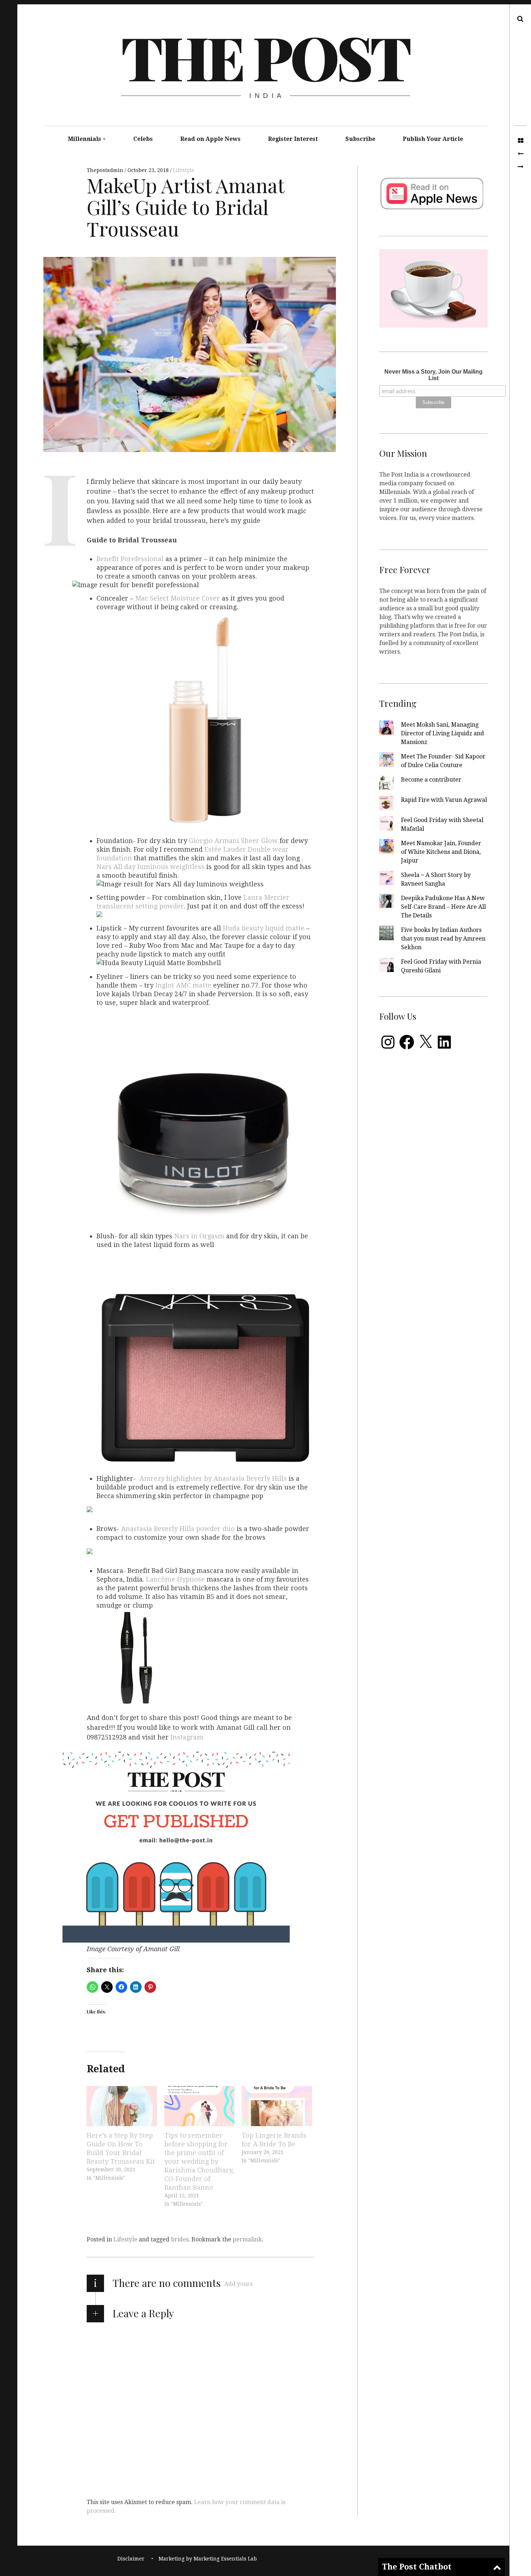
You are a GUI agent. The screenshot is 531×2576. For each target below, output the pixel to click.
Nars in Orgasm (200, 1236)
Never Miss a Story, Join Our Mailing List (433, 375)
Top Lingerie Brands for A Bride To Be (274, 2140)
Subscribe (360, 139)
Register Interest (293, 139)
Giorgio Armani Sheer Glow (233, 841)
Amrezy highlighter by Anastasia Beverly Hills (214, 1478)
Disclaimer (131, 2559)
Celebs (143, 139)
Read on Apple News (210, 139)
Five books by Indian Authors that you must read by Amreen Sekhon (443, 939)
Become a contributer (431, 780)
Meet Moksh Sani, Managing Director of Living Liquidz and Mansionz (442, 733)
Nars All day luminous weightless (150, 867)
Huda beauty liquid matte (265, 928)
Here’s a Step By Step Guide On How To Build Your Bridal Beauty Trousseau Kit (121, 2148)
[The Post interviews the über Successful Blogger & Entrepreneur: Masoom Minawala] (520, 154)
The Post (265, 56)
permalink (247, 2239)
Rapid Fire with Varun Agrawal (444, 800)
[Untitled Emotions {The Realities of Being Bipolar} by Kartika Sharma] (520, 167)
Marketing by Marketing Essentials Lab (208, 2559)
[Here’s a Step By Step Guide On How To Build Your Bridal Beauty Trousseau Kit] (122, 2106)
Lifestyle (184, 170)
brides (180, 2239)
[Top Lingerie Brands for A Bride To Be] (277, 2106)
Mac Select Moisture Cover (178, 598)
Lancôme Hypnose (175, 1579)
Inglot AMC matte (184, 985)
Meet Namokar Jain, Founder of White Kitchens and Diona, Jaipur (441, 852)
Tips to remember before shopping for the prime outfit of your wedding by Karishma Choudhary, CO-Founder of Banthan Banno (199, 2161)
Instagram (187, 1737)
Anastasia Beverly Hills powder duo (179, 1529)
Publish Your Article (433, 139)
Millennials (85, 139)
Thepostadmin (106, 170)
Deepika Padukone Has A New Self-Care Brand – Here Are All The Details (443, 907)
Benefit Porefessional (130, 559)
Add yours (238, 2284)
